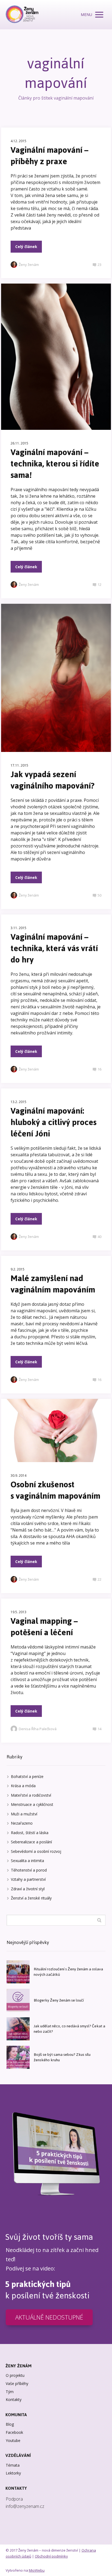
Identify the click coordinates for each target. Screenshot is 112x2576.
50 (99, 895)
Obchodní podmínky (51, 2556)
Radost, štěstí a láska (30, 1833)
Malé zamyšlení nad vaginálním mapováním (53, 1284)
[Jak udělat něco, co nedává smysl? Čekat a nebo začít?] (18, 2029)
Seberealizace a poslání (31, 1842)
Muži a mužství (24, 1814)
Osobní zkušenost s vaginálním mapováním (55, 1490)
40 (99, 1237)
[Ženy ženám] (22, 15)
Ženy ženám (29, 265)
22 (99, 1579)
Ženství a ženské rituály (31, 1898)
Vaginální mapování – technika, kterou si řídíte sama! (55, 464)
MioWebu (37, 2570)
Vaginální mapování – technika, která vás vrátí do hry (54, 948)
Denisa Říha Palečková (38, 1729)
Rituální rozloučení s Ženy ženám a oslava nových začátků (68, 1972)
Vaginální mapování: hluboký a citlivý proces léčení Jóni (54, 1122)
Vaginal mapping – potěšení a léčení (44, 1627)
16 (99, 1069)
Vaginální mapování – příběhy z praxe (49, 156)
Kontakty (14, 2399)
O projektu (15, 2375)
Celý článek (26, 247)
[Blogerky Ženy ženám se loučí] (18, 2000)
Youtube (13, 2440)
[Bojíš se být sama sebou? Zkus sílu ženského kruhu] (18, 2057)
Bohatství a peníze (27, 1776)
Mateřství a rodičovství (31, 1795)
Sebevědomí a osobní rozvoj (36, 1851)
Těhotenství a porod (29, 1870)
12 (99, 585)
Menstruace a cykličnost (32, 1804)
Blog (10, 2424)
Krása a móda (23, 1786)
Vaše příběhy (17, 2383)
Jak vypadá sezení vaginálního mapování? (53, 780)
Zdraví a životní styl (28, 1889)
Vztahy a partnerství (28, 1879)
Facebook (14, 2432)
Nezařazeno (22, 1823)
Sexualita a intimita (27, 1861)
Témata (13, 2465)
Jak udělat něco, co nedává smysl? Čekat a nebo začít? (69, 2029)
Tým (10, 2392)
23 (99, 265)
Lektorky (13, 2473)
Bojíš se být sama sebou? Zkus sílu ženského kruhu (62, 2057)
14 (99, 1729)
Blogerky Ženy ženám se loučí (59, 2000)
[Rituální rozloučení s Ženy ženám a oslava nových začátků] (18, 1972)
